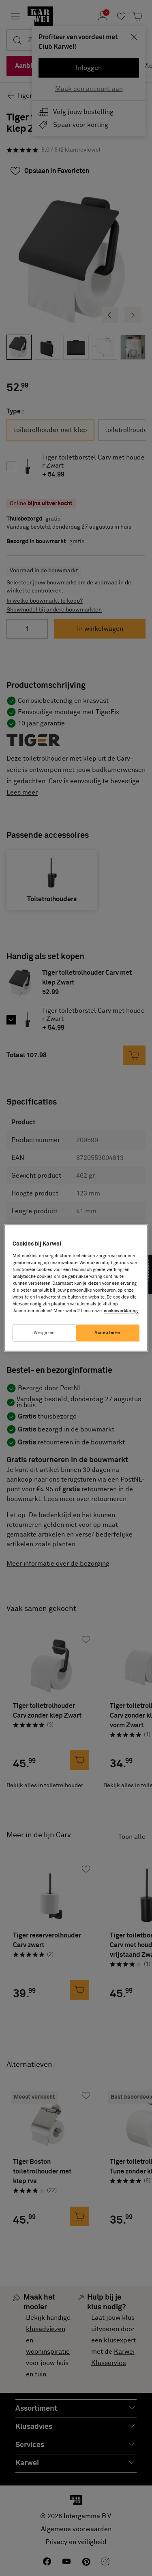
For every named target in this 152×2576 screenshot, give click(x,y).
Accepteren (108, 1333)
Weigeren (44, 1333)
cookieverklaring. (121, 1311)
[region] (76, 1288)
